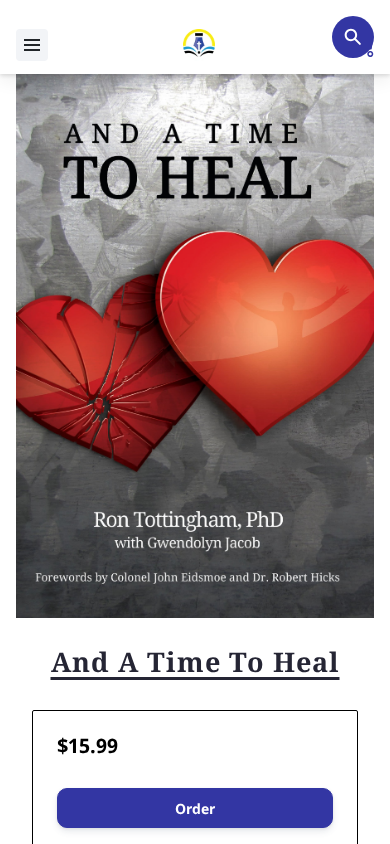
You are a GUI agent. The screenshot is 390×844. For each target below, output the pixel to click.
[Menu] (32, 45)
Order (195, 808)
